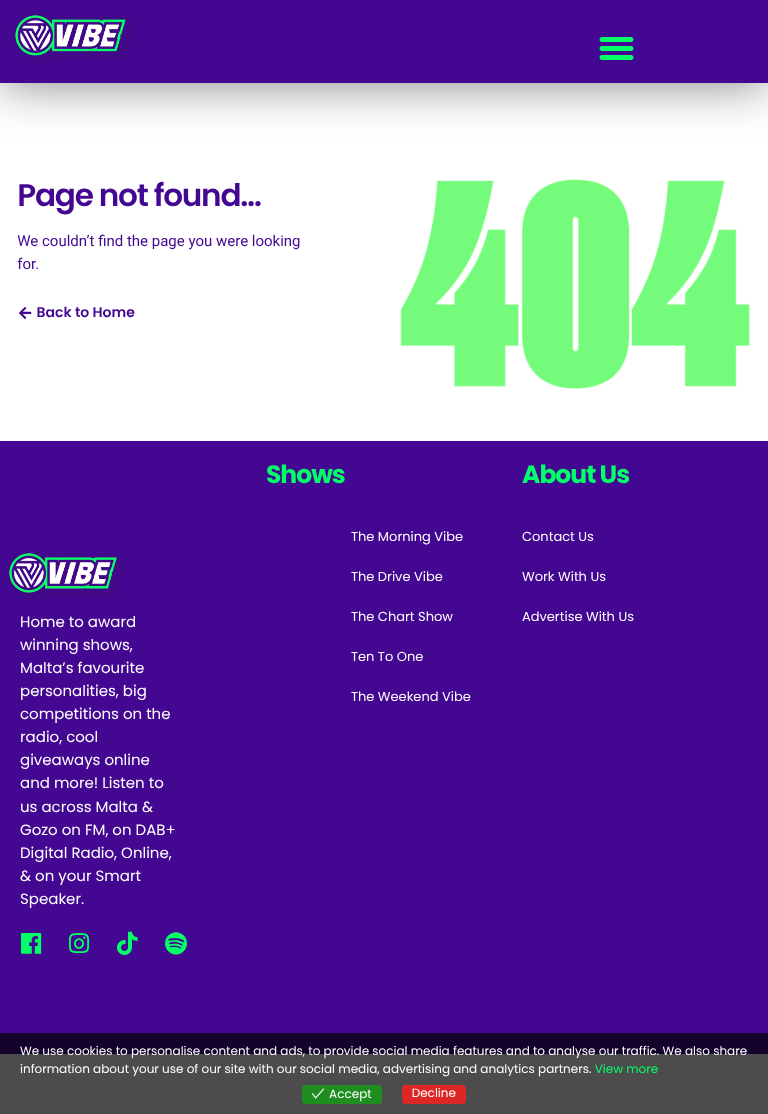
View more (627, 1069)
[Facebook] (30, 943)
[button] (616, 49)
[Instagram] (78, 943)
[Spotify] (175, 943)
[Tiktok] (127, 943)
